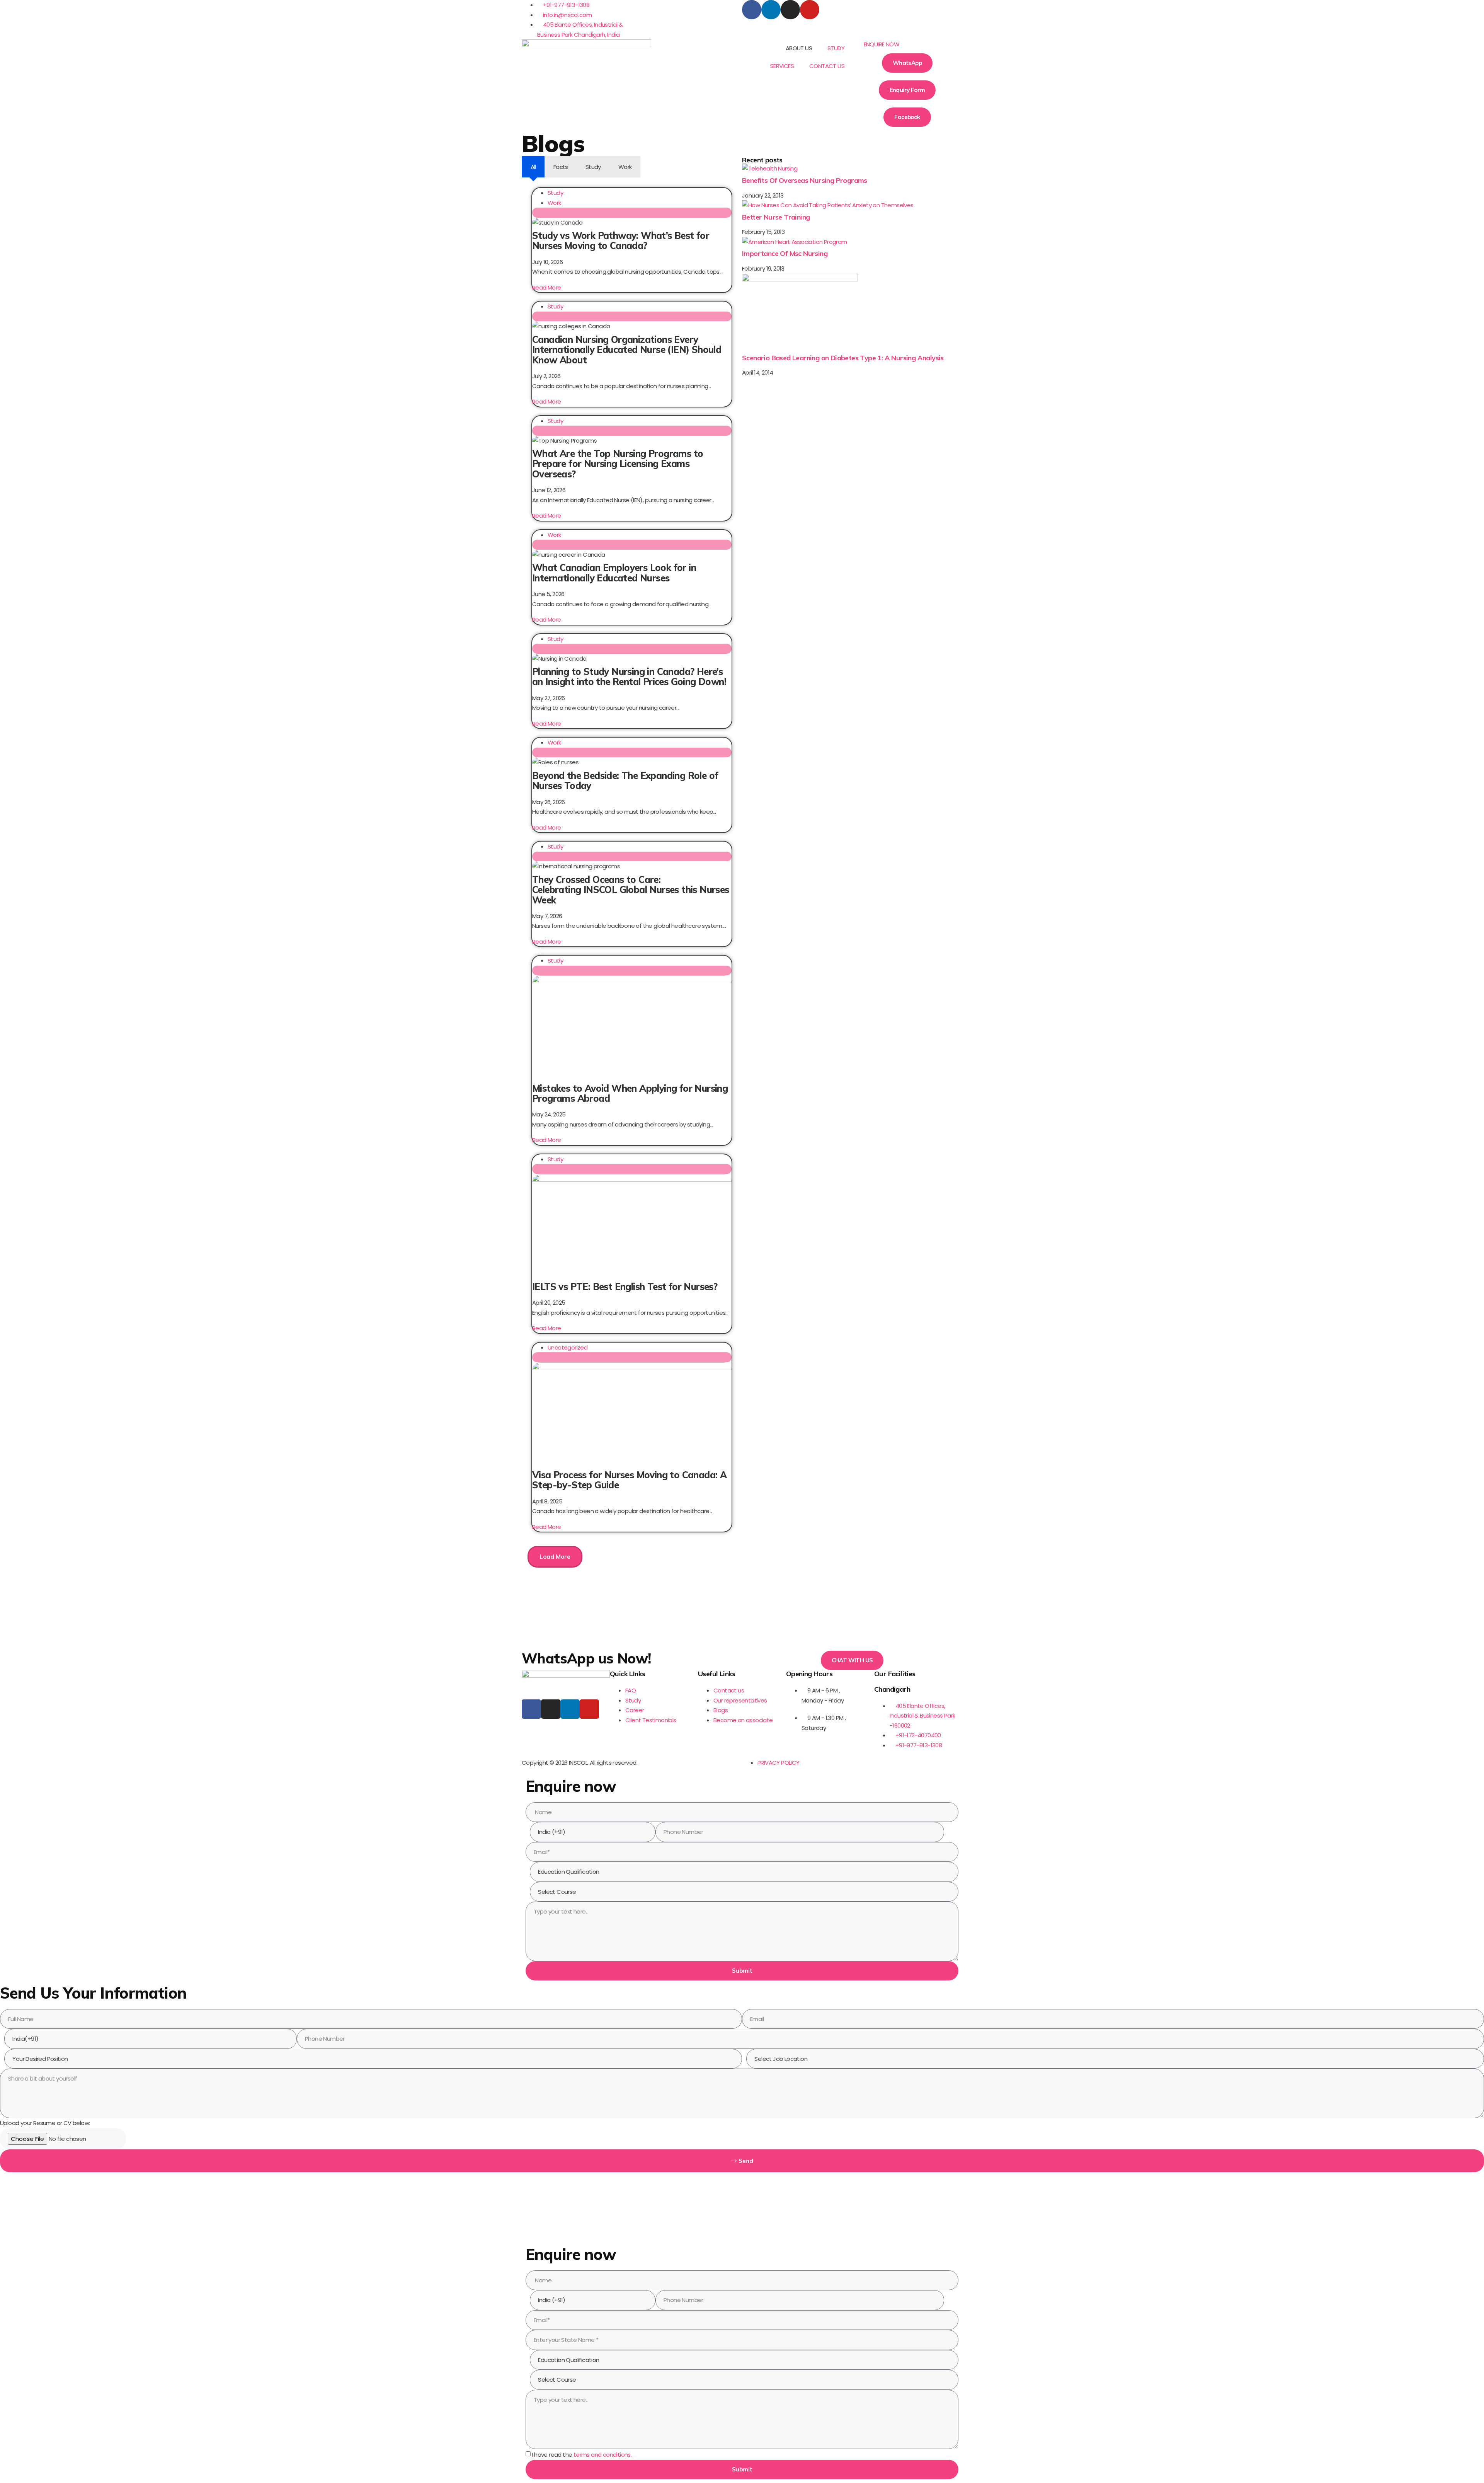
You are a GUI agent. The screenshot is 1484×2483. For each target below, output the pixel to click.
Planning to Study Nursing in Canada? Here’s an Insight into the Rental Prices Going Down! (629, 677)
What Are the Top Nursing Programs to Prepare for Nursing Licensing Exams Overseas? (618, 464)
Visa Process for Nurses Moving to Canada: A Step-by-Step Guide (629, 1480)
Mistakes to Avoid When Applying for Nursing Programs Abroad (630, 1093)
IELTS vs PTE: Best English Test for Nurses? (625, 1287)
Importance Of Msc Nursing (785, 253)
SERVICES (782, 66)
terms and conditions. (602, 2455)
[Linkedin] (771, 10)
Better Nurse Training (776, 217)
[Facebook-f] (531, 1709)
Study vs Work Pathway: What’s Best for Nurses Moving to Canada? (621, 240)
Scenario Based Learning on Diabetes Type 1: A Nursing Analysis (843, 358)
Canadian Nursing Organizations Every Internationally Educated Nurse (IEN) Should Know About (627, 350)
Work (554, 203)
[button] (907, 44)
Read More (547, 287)
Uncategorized (568, 1347)
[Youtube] (810, 10)
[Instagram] (790, 10)
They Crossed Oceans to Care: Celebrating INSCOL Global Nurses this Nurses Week (631, 890)
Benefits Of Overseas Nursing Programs (805, 180)
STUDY (836, 48)
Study (555, 193)
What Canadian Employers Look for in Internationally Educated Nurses (614, 573)
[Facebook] (752, 10)
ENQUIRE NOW (882, 44)
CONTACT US (827, 66)
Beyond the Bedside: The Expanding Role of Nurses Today (625, 781)
